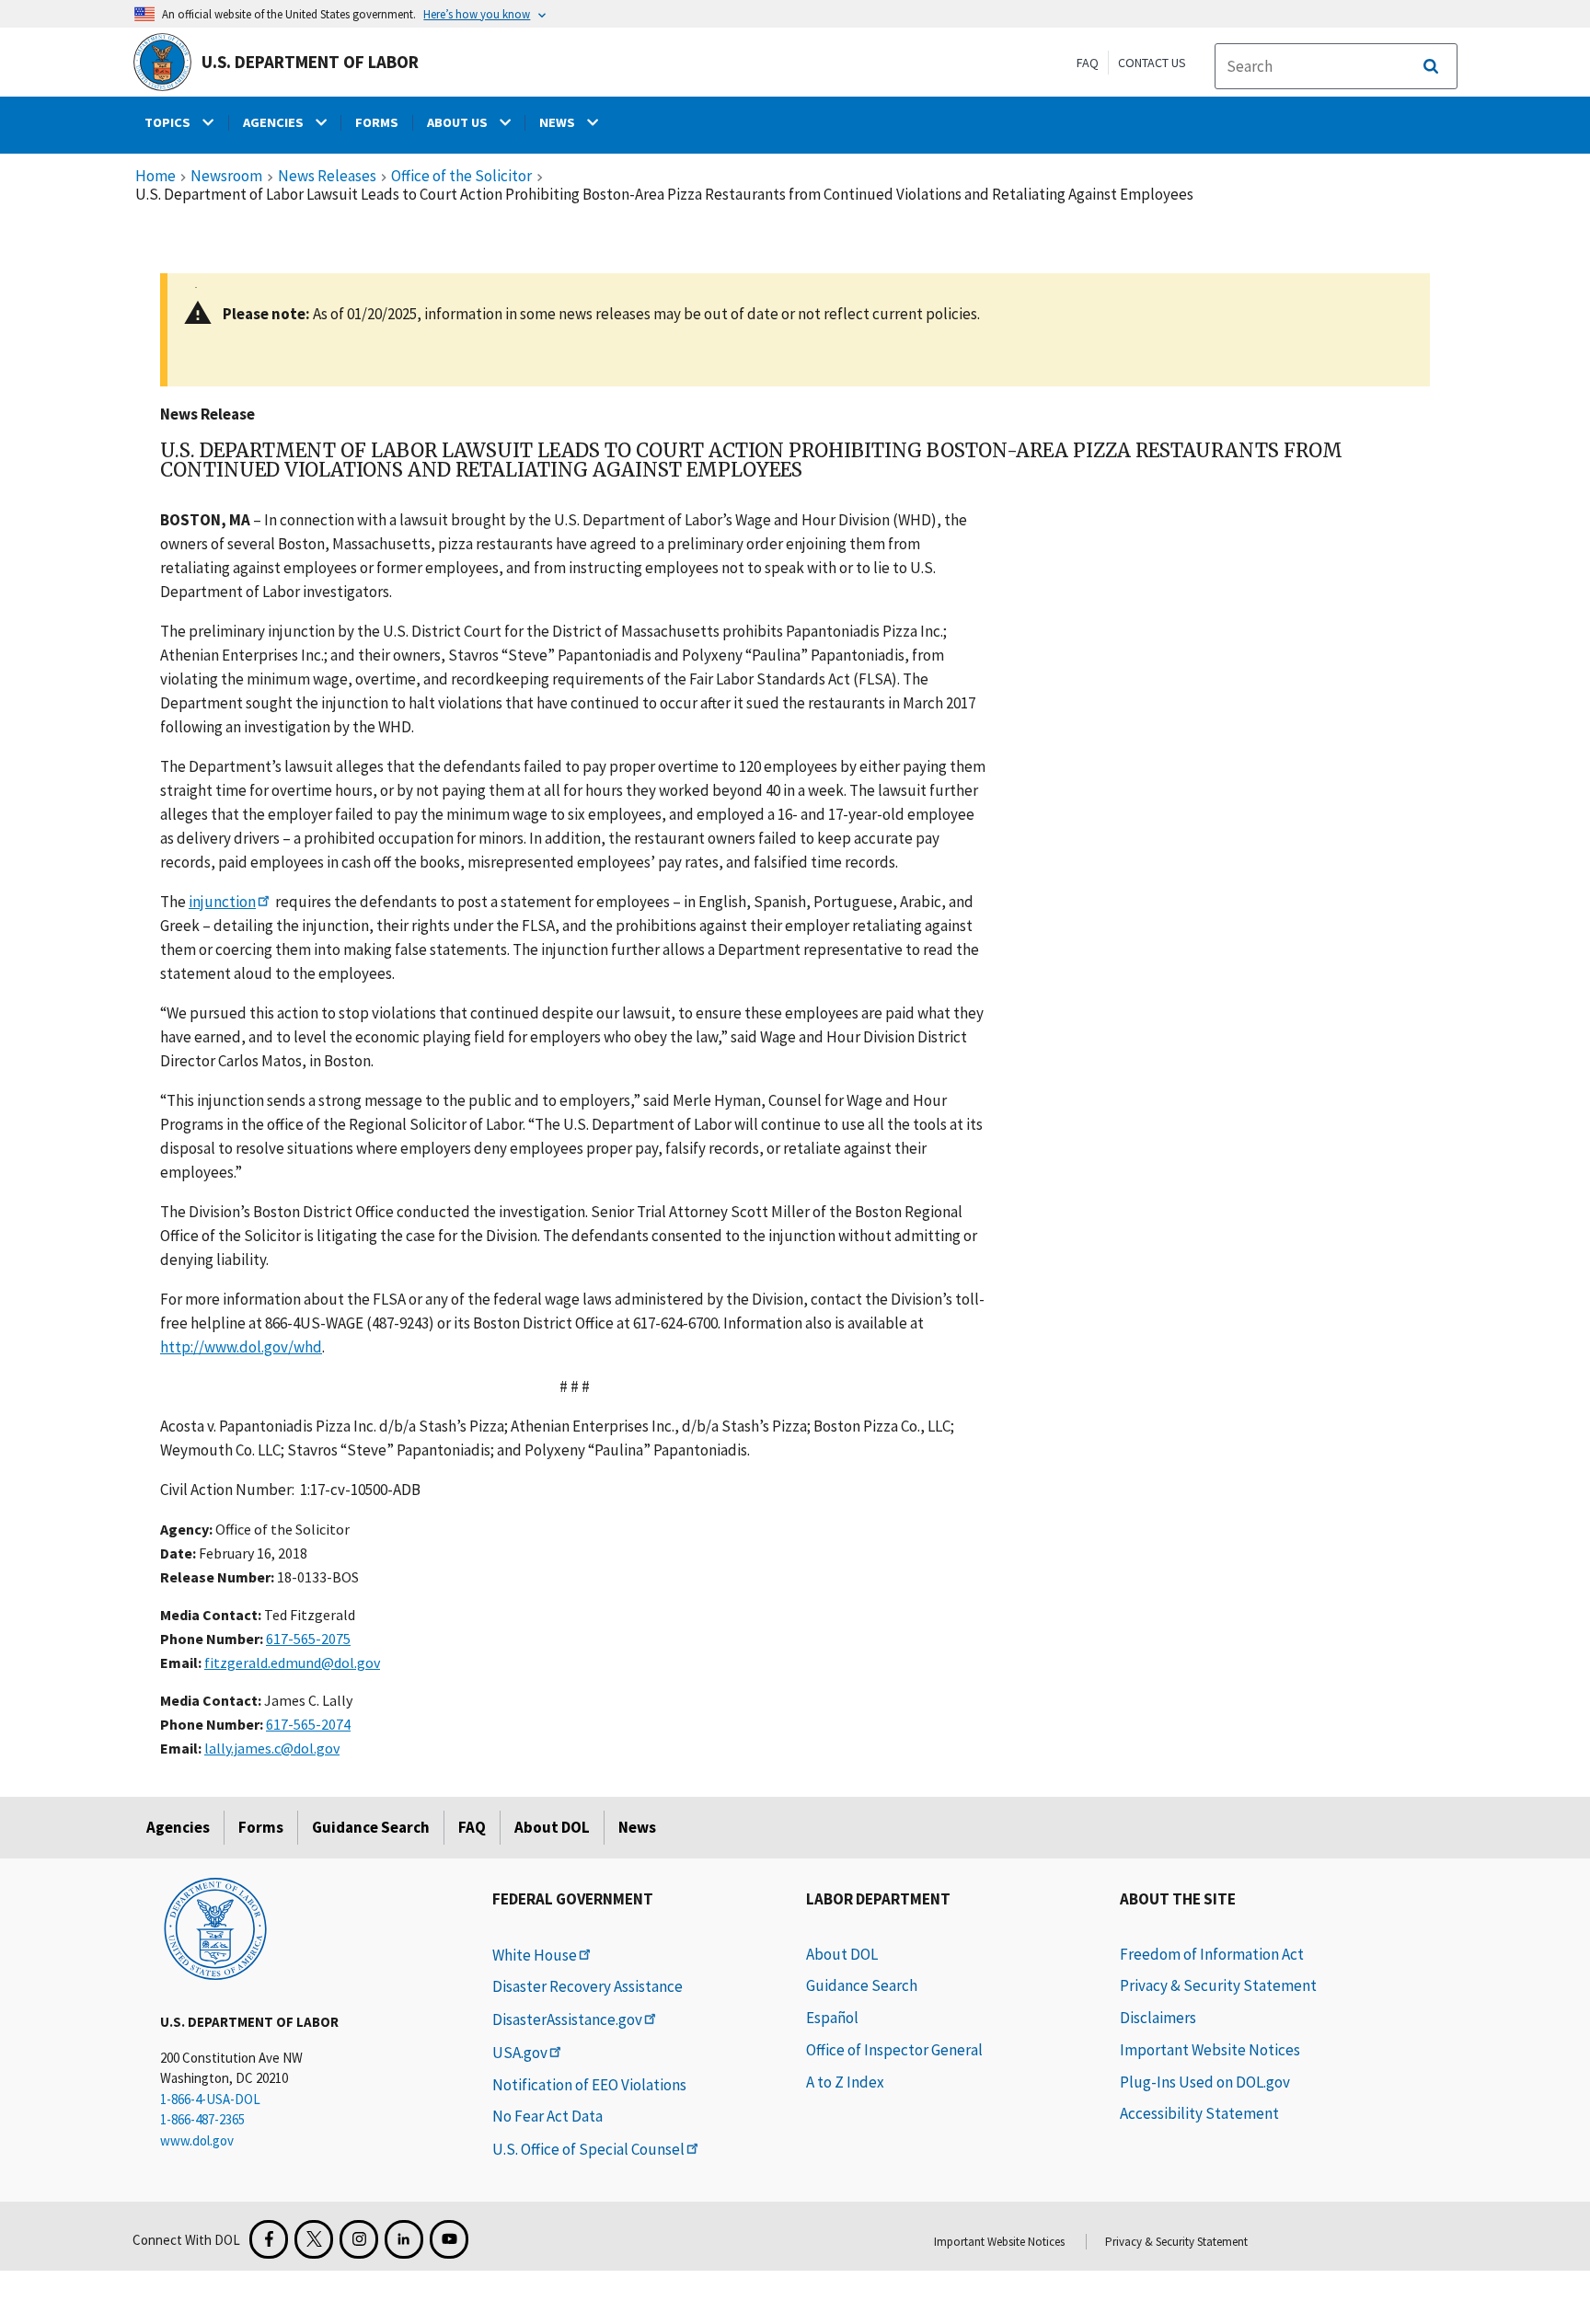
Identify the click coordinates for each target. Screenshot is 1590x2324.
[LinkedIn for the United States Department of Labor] (404, 2239)
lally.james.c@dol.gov (272, 1748)
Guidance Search (371, 1827)
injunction (222, 902)
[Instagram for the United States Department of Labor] (359, 2239)
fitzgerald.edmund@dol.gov (292, 1662)
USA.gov (520, 2053)
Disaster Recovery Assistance (588, 1986)
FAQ (1088, 63)
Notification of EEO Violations (589, 2085)
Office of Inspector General (894, 2050)
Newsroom (226, 177)
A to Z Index (845, 2082)
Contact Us (1152, 63)
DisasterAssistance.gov (567, 2019)
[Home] (215, 1927)
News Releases (327, 177)
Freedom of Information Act (1212, 1954)
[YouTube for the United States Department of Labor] (449, 2239)
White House (535, 1955)
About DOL (552, 1827)
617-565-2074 (308, 1724)
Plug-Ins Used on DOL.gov (1205, 2082)
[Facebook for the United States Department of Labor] (269, 2239)
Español (832, 2018)
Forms (261, 1827)
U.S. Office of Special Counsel (588, 2149)
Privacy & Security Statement (1218, 1985)
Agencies (178, 1827)
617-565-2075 (308, 1639)
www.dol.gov (197, 2140)
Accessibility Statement (1199, 2113)
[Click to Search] (1431, 66)
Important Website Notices (1210, 2050)
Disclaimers (1158, 2018)
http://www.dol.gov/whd (241, 1347)
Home (156, 177)
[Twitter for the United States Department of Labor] (314, 2239)
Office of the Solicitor (461, 177)
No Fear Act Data (547, 2116)
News (637, 1827)
